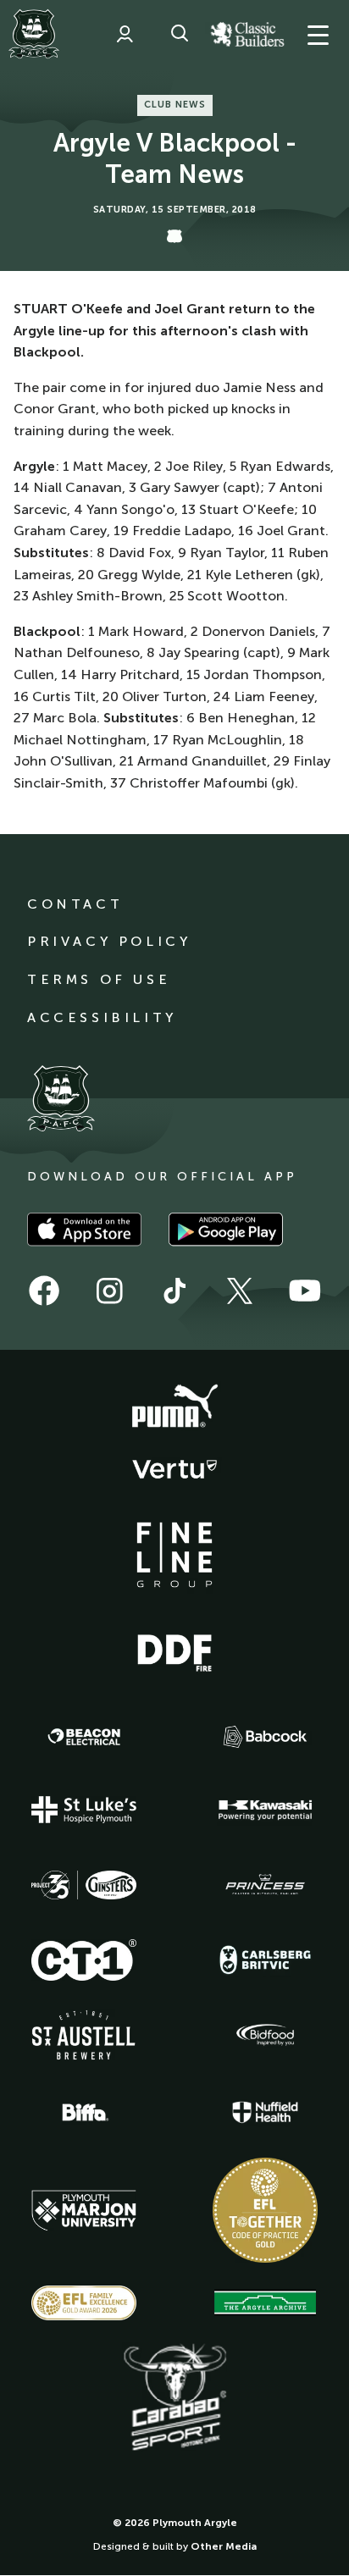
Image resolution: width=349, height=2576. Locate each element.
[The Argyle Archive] (265, 2302)
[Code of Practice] (265, 2210)
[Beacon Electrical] (84, 1737)
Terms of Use (99, 979)
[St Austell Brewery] (84, 2034)
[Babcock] (265, 1736)
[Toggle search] (180, 34)
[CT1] (84, 1960)
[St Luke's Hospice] (84, 1810)
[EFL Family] (84, 2303)
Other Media (224, 2546)
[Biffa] (84, 2113)
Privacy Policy (109, 941)
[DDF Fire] (174, 1650)
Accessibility (102, 1017)
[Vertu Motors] (174, 1469)
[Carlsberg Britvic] (265, 1960)
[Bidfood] (265, 2035)
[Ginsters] (84, 1885)
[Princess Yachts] (265, 1885)
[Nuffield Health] (265, 2112)
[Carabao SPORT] (174, 2398)
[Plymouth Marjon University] (84, 2211)
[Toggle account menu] (125, 34)
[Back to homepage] (34, 34)
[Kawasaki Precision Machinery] (265, 1810)
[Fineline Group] (174, 1555)
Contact (75, 904)
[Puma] (174, 1407)
